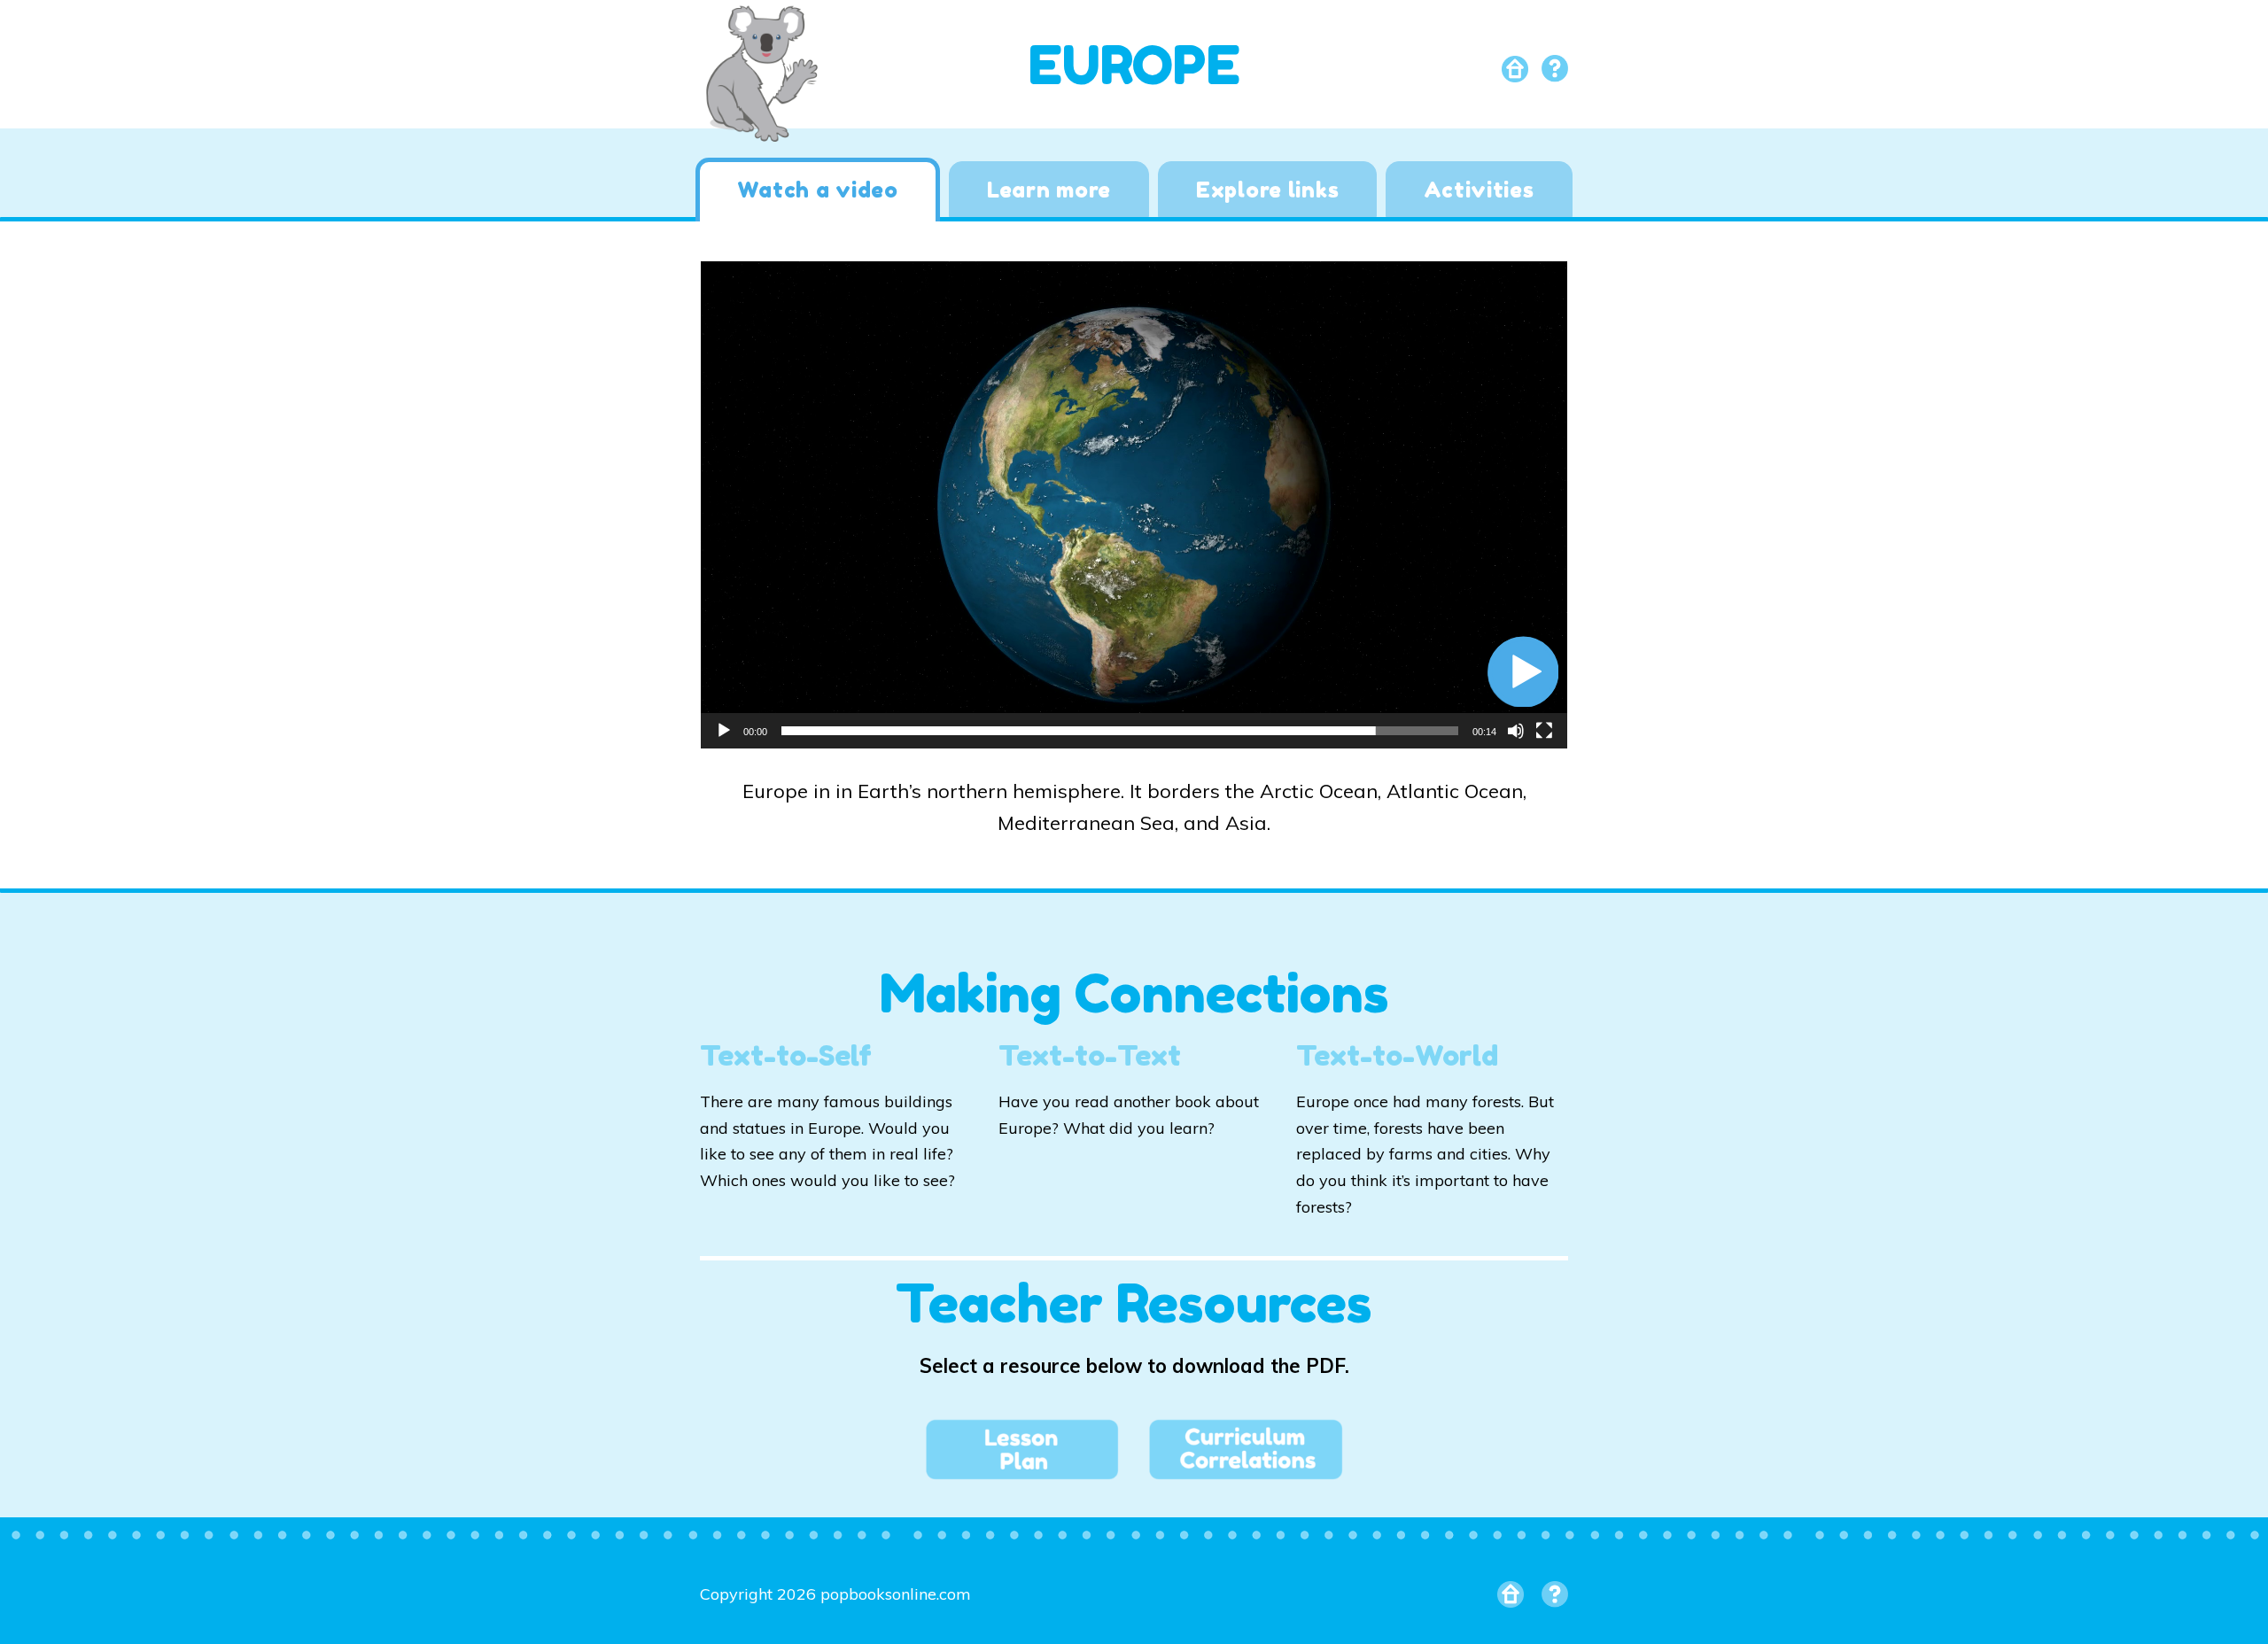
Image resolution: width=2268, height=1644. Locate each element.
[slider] (1120, 731)
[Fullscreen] (1544, 731)
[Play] (724, 731)
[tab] (817, 190)
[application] (1134, 505)
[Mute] (1516, 731)
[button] (1523, 671)
